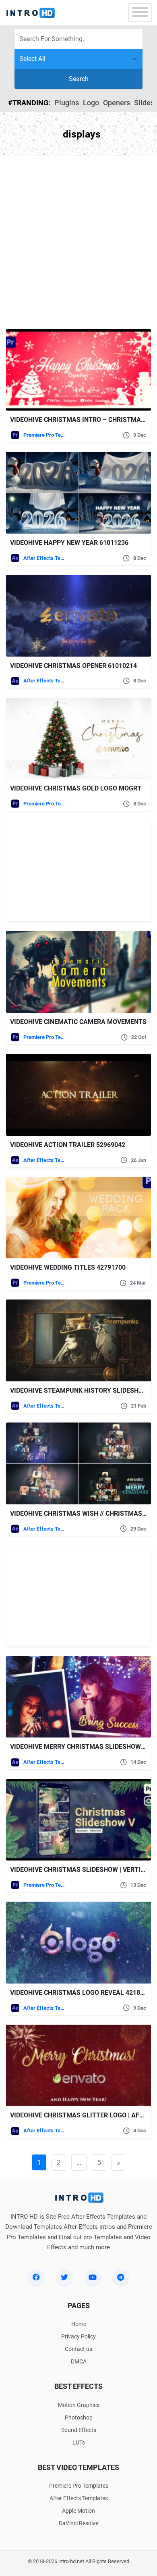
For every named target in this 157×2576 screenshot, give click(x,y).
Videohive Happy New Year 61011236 (69, 543)
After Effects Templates (44, 558)
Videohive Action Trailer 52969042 (68, 1145)
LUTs (79, 2443)
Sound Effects (79, 2430)
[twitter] (64, 2277)
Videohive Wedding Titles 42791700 (68, 1267)
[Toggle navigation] (140, 13)
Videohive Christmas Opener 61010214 (73, 666)
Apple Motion (78, 2511)
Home (79, 2324)
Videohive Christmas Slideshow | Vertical (81, 1870)
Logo (91, 103)
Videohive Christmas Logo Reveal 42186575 (82, 1993)
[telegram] (121, 2277)
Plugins (67, 103)
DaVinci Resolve (78, 2523)
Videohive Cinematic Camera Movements (78, 1022)
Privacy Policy (78, 2336)
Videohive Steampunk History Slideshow (79, 1390)
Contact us (78, 2349)
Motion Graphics (79, 2405)
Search (79, 79)
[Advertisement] (78, 242)
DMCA (79, 2361)
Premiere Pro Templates (44, 435)
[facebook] (36, 2277)
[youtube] (93, 2277)
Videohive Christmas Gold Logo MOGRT (76, 788)
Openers (117, 103)
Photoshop (79, 2417)
